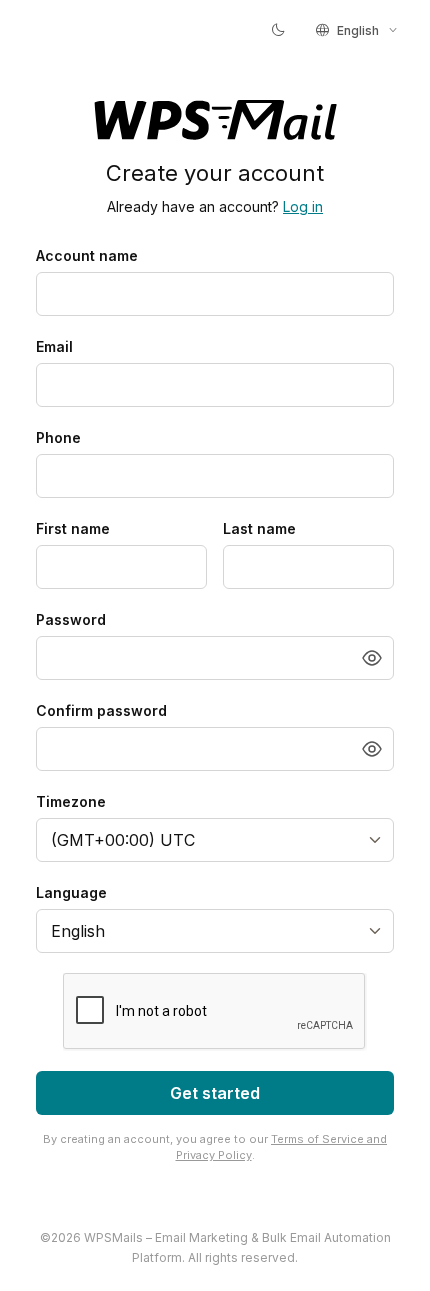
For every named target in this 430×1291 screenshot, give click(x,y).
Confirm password (101, 710)
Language (71, 892)
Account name (87, 255)
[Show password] (372, 658)
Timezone (71, 801)
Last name (259, 528)
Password (71, 619)
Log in (303, 206)
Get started (215, 1093)
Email (54, 346)
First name (73, 528)
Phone (58, 437)
